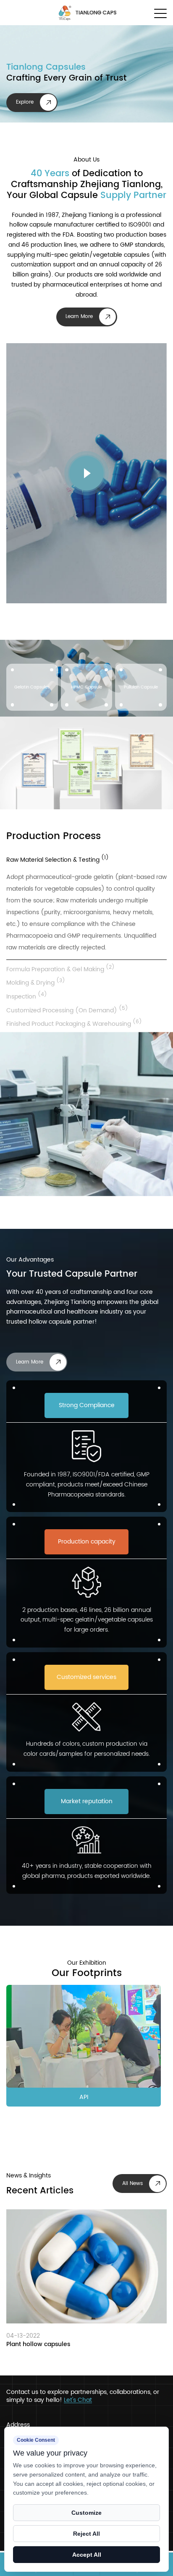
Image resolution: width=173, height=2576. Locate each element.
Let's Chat (78, 2400)
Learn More (79, 317)
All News (132, 2184)
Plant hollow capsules (38, 2345)
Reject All (86, 2534)
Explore (25, 102)
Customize (86, 2513)
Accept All (87, 2555)
